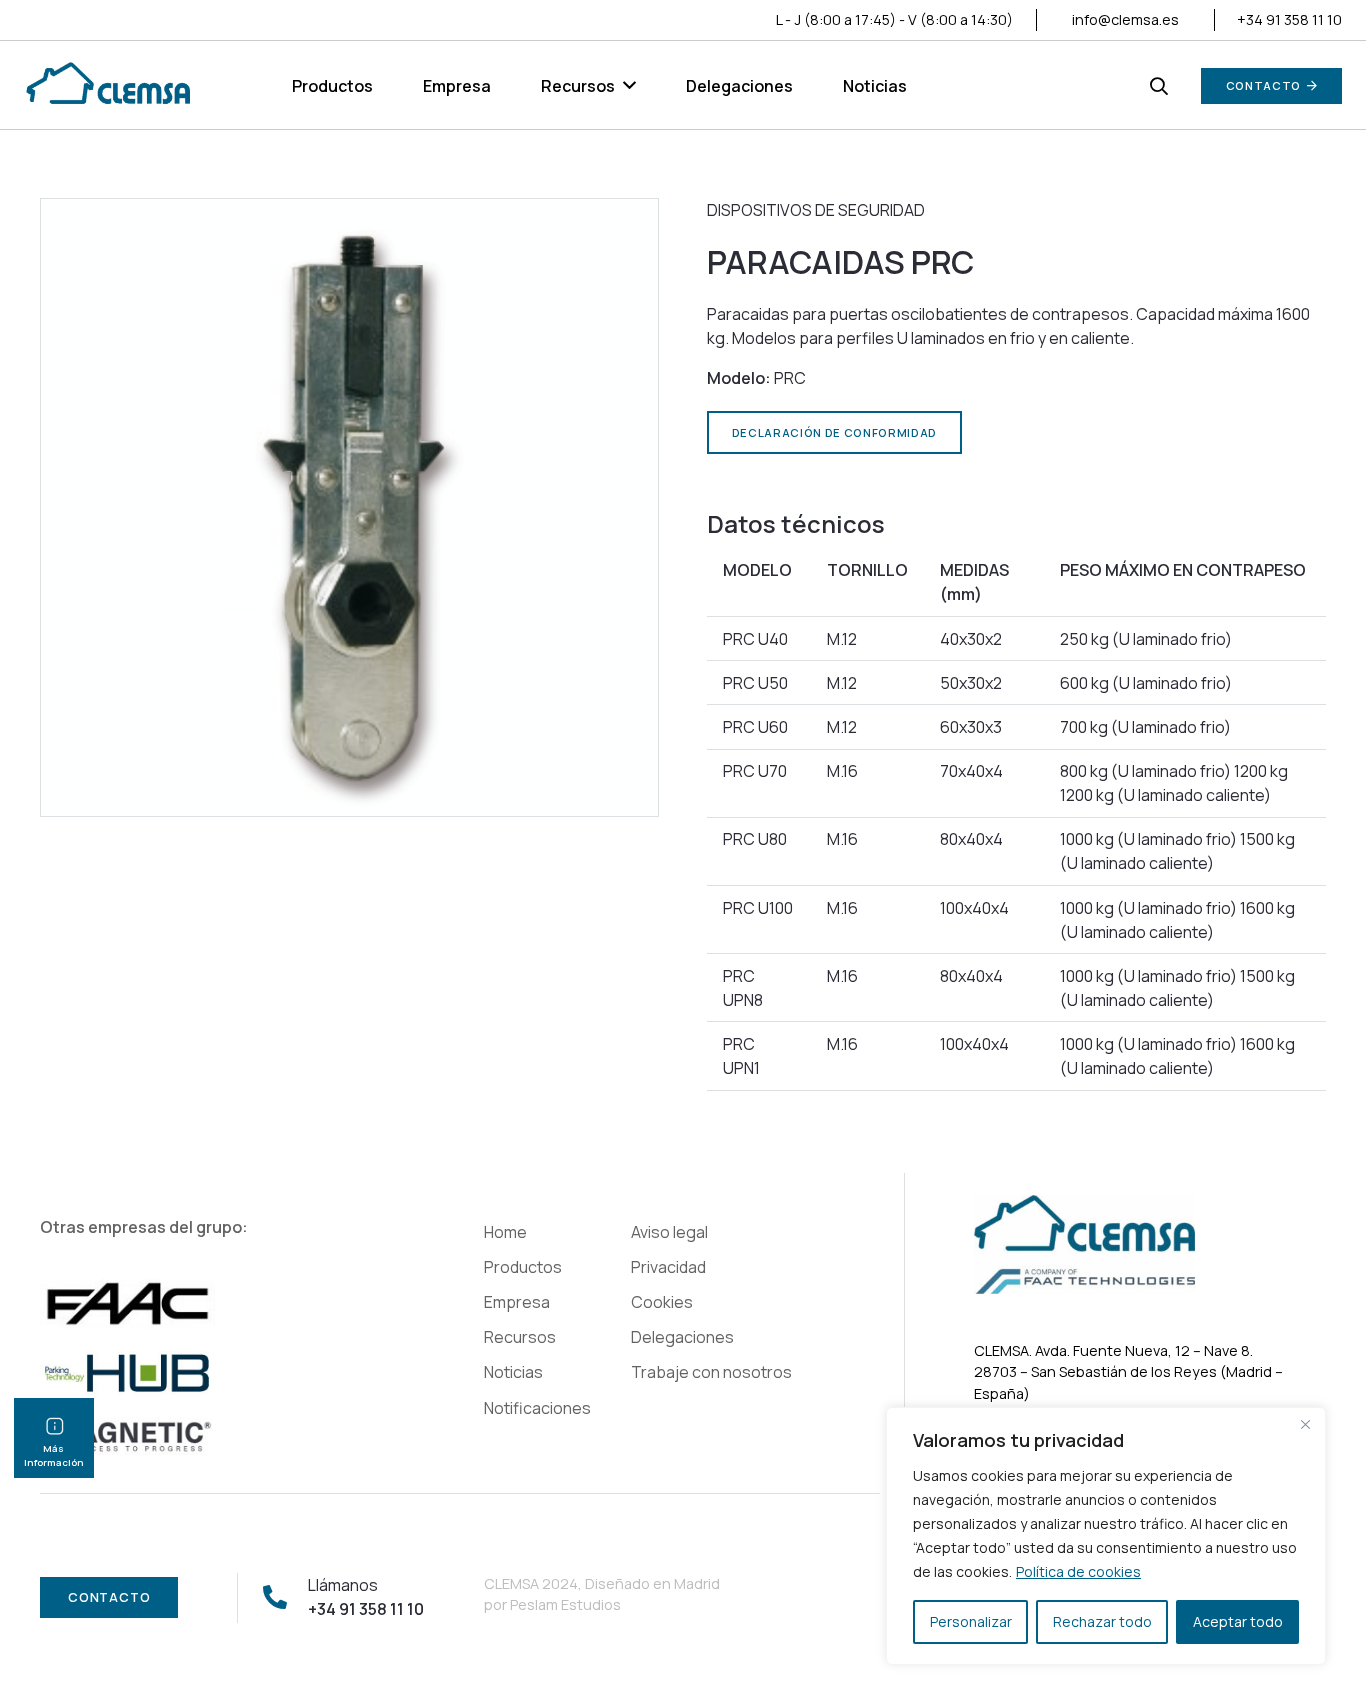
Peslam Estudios (565, 1604)
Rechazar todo (1102, 1621)
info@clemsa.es (1125, 19)
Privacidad (668, 1267)
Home (505, 1232)
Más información (54, 1455)
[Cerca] (1305, 1424)
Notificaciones (537, 1408)
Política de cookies (1078, 1571)
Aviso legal (669, 1232)
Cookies (662, 1302)
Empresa (517, 1302)
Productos (523, 1267)
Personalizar (971, 1621)
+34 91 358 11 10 (1289, 19)
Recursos (520, 1337)
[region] (1106, 1536)
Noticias (513, 1372)
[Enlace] (107, 86)
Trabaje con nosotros (711, 1372)
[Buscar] (1159, 86)
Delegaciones (682, 1337)
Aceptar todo (1238, 1621)
